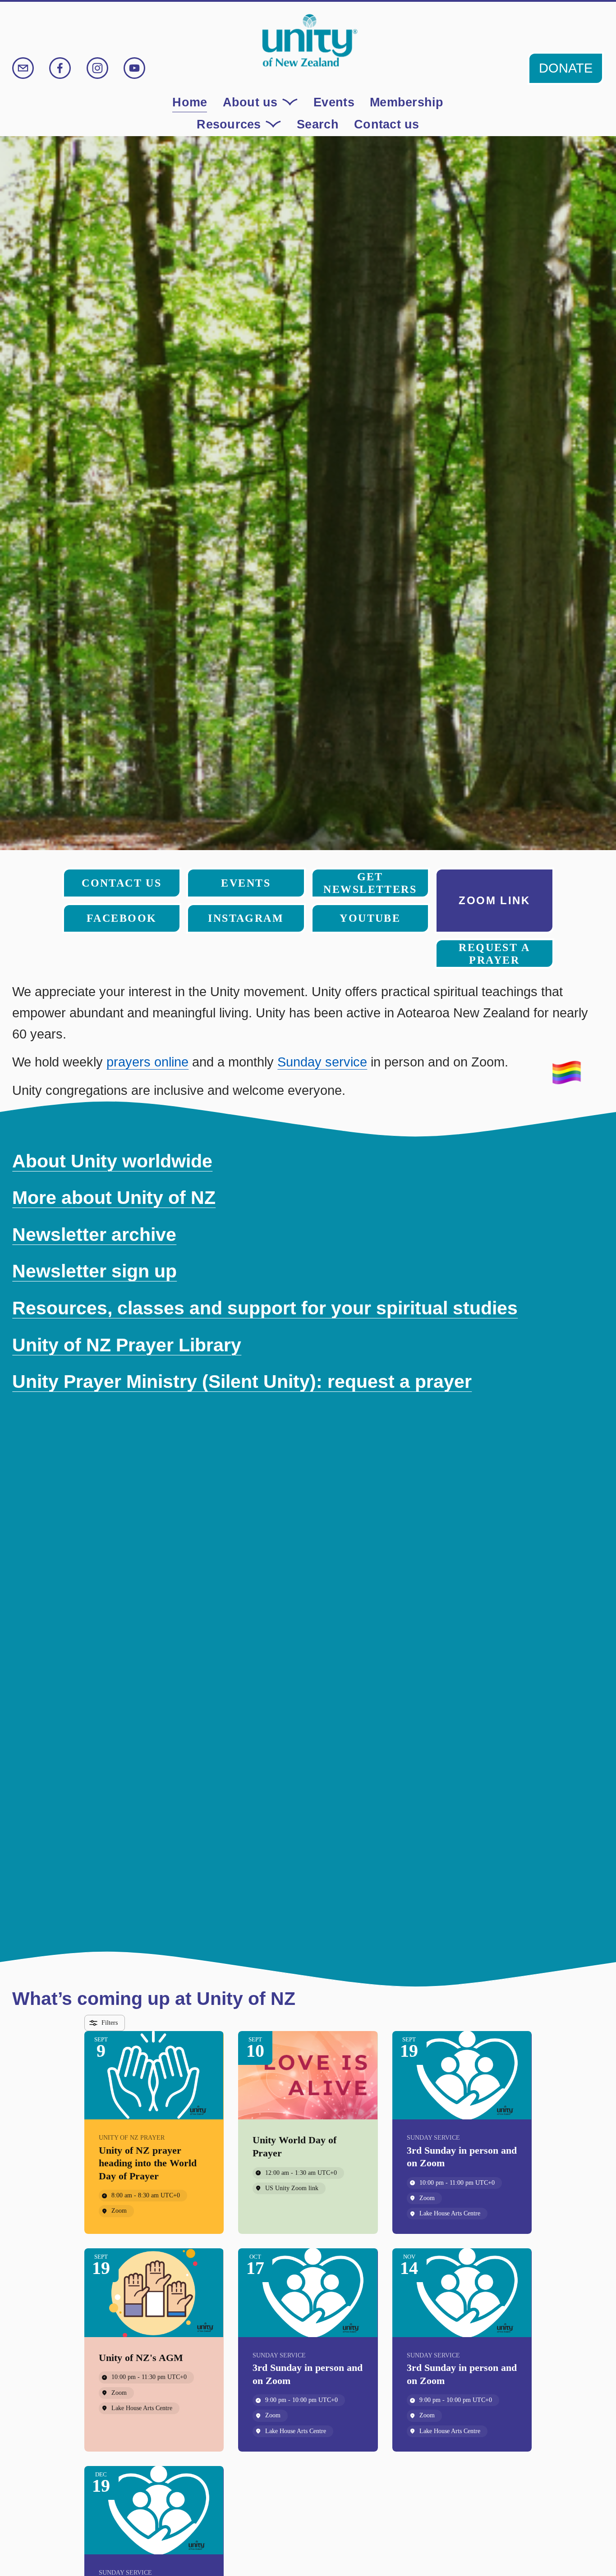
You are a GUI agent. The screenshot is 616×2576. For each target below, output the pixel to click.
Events (334, 102)
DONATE (566, 68)
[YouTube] (134, 68)
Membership (407, 102)
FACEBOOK (122, 918)
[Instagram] (97, 68)
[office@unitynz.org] (23, 68)
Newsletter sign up (94, 1271)
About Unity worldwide (112, 1161)
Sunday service (322, 1062)
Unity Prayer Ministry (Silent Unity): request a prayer (242, 1382)
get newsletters (370, 883)
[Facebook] (60, 68)
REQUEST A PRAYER (494, 954)
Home (190, 102)
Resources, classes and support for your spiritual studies (265, 1308)
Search (318, 124)
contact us (122, 883)
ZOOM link (494, 900)
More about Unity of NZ (114, 1198)
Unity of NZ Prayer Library (127, 1345)
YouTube (370, 918)
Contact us (387, 124)
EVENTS (246, 883)
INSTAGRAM (246, 918)
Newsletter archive (94, 1235)
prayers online (147, 1062)
